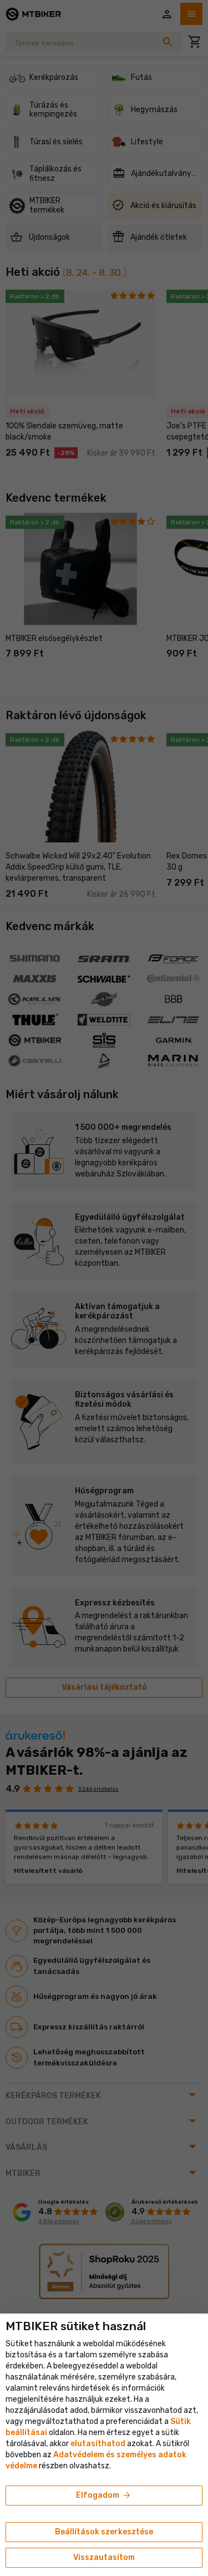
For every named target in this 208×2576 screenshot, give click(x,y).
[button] (98, 2444)
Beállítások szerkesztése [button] (104, 2532)
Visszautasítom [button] (104, 2557)
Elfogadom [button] (104, 2496)
